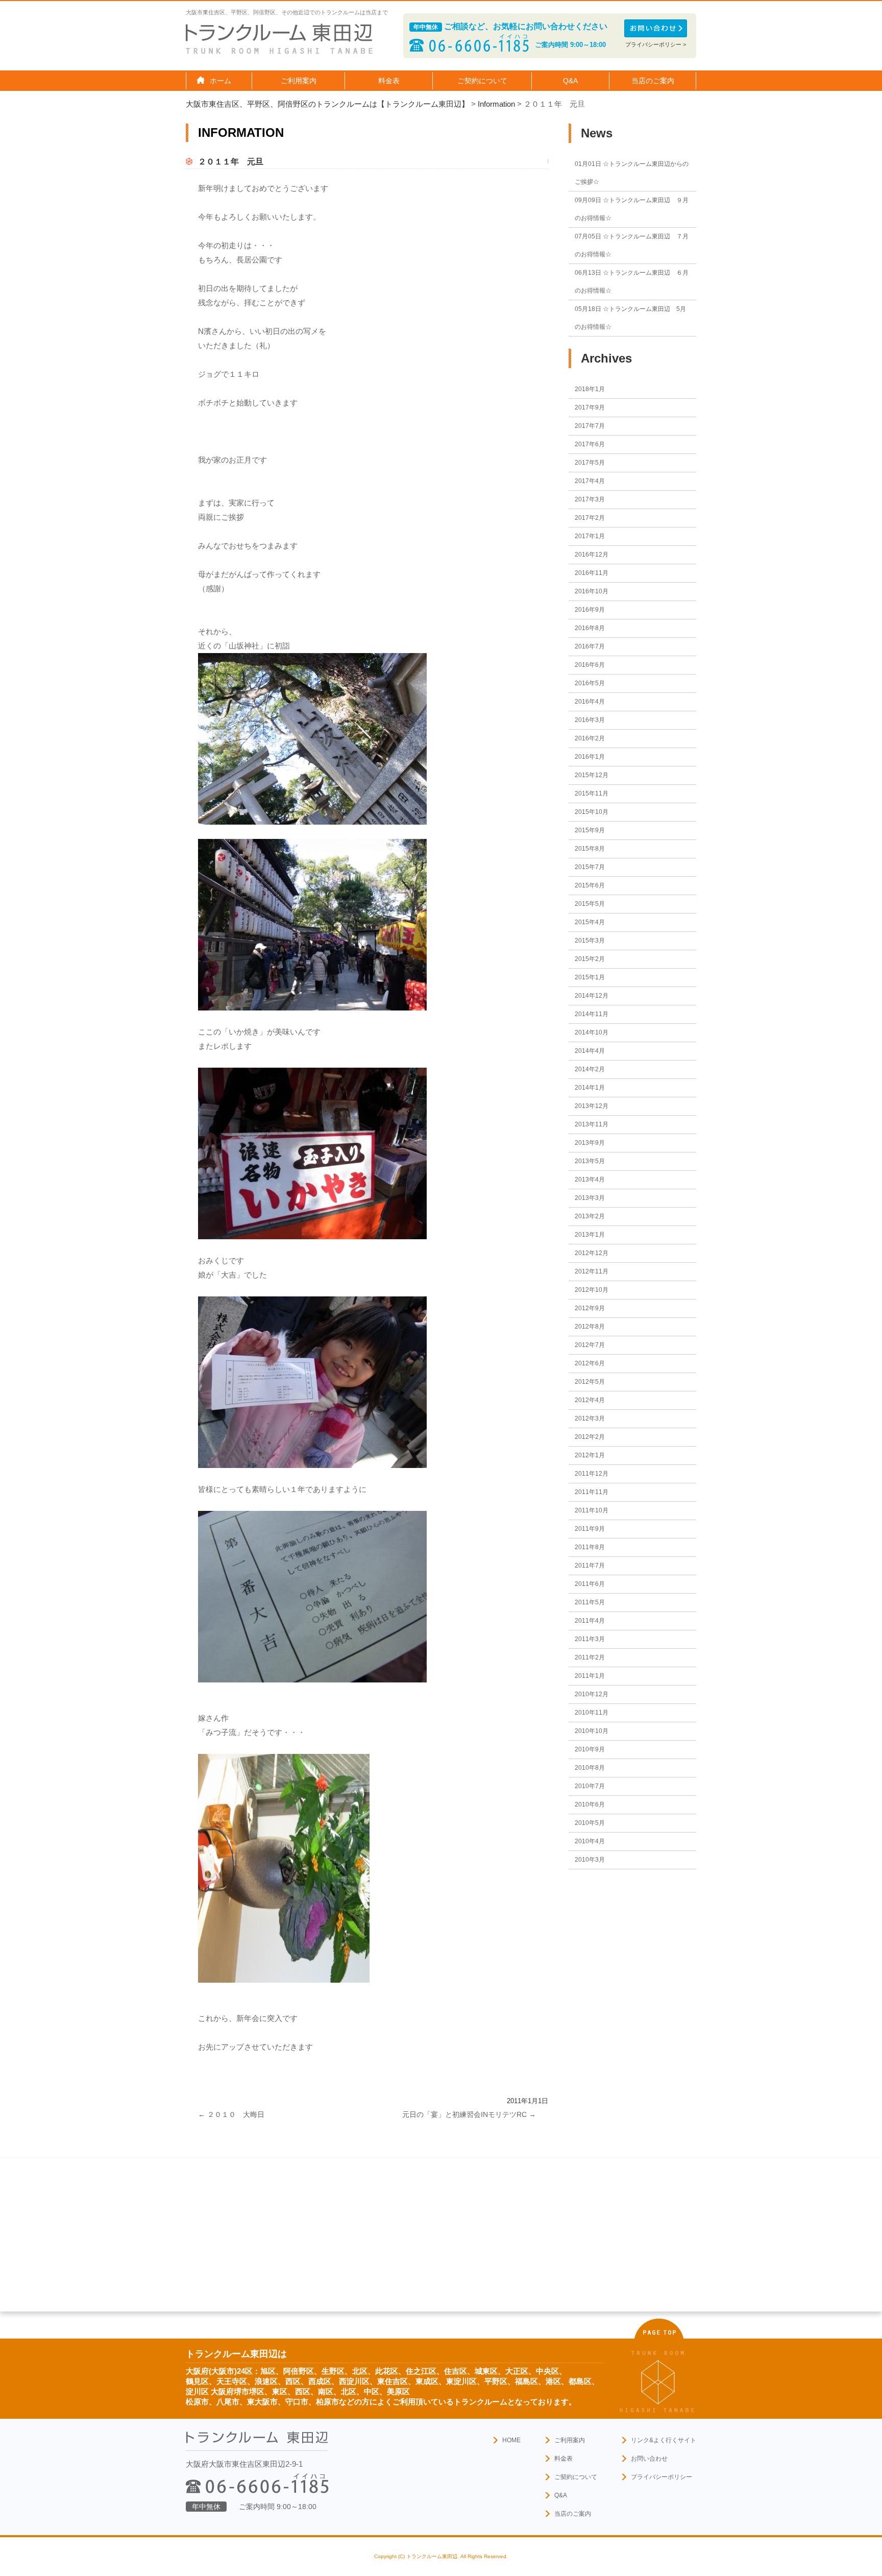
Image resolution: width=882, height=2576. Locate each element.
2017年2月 (590, 518)
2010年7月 (590, 1786)
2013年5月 (590, 1161)
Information (496, 104)
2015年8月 (590, 849)
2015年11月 (592, 793)
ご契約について (576, 2477)
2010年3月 (590, 1860)
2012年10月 (592, 1290)
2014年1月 (590, 1088)
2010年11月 (592, 1713)
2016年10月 (592, 591)
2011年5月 (590, 1602)
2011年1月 (590, 1676)
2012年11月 (592, 1271)
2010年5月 (590, 1823)
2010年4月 (590, 1841)
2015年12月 (592, 775)
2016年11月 (592, 573)
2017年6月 (590, 444)
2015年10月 (592, 812)
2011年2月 (590, 1657)
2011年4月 (590, 1621)
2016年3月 (590, 720)
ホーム (220, 81)
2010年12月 (592, 1694)
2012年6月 (590, 1363)
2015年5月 (590, 904)
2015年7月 (590, 867)
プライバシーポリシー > (656, 44)
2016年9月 (590, 610)
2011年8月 (590, 1547)
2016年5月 (590, 683)
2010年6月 (590, 1804)
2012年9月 (590, 1308)
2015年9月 (590, 830)
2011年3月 (590, 1639)
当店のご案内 (573, 2514)
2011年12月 (592, 1474)
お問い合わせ (649, 2459)
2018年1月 (590, 389)
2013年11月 (592, 1124)
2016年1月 (590, 757)
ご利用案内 (570, 2440)
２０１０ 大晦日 (231, 2114)
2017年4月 (590, 481)
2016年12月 (592, 555)
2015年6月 (590, 885)
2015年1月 (590, 977)
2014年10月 (592, 1032)
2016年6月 (590, 665)
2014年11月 (592, 1014)
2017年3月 (590, 499)
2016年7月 (590, 646)
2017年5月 (590, 463)
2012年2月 (590, 1437)
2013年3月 (590, 1198)
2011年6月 (590, 1584)
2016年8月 (590, 628)
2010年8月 (590, 1768)
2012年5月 (590, 1382)
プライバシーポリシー (661, 2477)
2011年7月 (590, 1566)
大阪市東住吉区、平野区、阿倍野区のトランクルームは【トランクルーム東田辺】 (327, 104)
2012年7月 (590, 1345)
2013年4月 (590, 1179)
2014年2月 (590, 1069)
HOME (511, 2440)
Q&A (570, 81)
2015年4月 (590, 922)
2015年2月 (590, 959)
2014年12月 (592, 996)
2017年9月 (590, 407)
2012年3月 (590, 1418)
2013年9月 (590, 1143)
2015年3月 (590, 941)
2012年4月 (590, 1400)
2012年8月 (590, 1327)
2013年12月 (592, 1106)
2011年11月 (592, 1492)
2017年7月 (590, 426)
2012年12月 (592, 1253)
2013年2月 (590, 1216)
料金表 (389, 81)
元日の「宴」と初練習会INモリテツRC (469, 2114)
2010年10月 (592, 1731)
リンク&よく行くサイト (664, 2440)
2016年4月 (590, 702)
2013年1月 (590, 1235)
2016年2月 (590, 738)
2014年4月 (590, 1051)
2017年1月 (590, 536)
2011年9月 (590, 1529)
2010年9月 (590, 1749)
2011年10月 (592, 1510)
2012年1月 (590, 1455)
